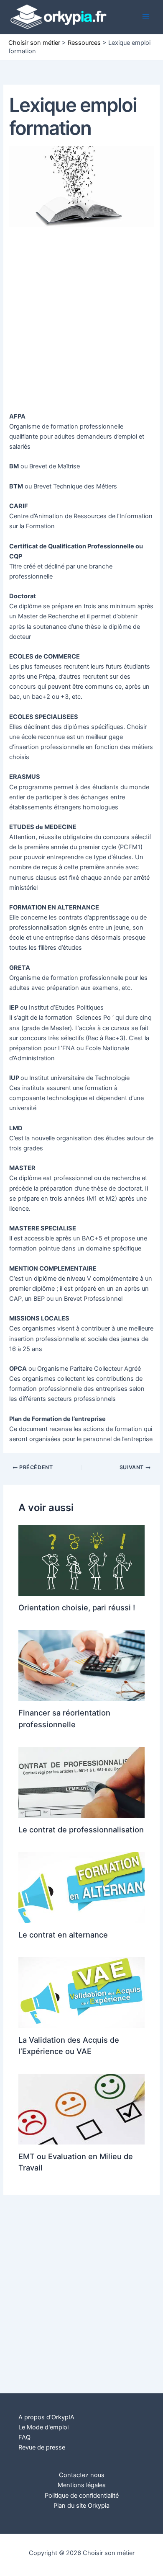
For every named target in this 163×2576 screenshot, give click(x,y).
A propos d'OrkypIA (46, 2417)
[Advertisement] (81, 321)
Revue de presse (42, 2447)
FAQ (24, 2437)
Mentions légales (82, 2485)
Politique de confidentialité (82, 2496)
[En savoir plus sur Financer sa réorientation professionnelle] (81, 1665)
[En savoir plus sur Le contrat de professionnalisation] (81, 1782)
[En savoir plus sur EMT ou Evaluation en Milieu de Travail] (81, 2109)
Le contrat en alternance (63, 1935)
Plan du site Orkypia (81, 2506)
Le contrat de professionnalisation (81, 1829)
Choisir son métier (34, 43)
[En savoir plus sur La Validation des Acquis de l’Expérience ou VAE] (81, 1992)
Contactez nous (82, 2475)
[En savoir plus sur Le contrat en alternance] (81, 1887)
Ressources (84, 43)
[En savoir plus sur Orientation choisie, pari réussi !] (81, 1560)
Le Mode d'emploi (43, 2427)
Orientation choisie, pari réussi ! (77, 1607)
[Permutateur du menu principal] (146, 17)
